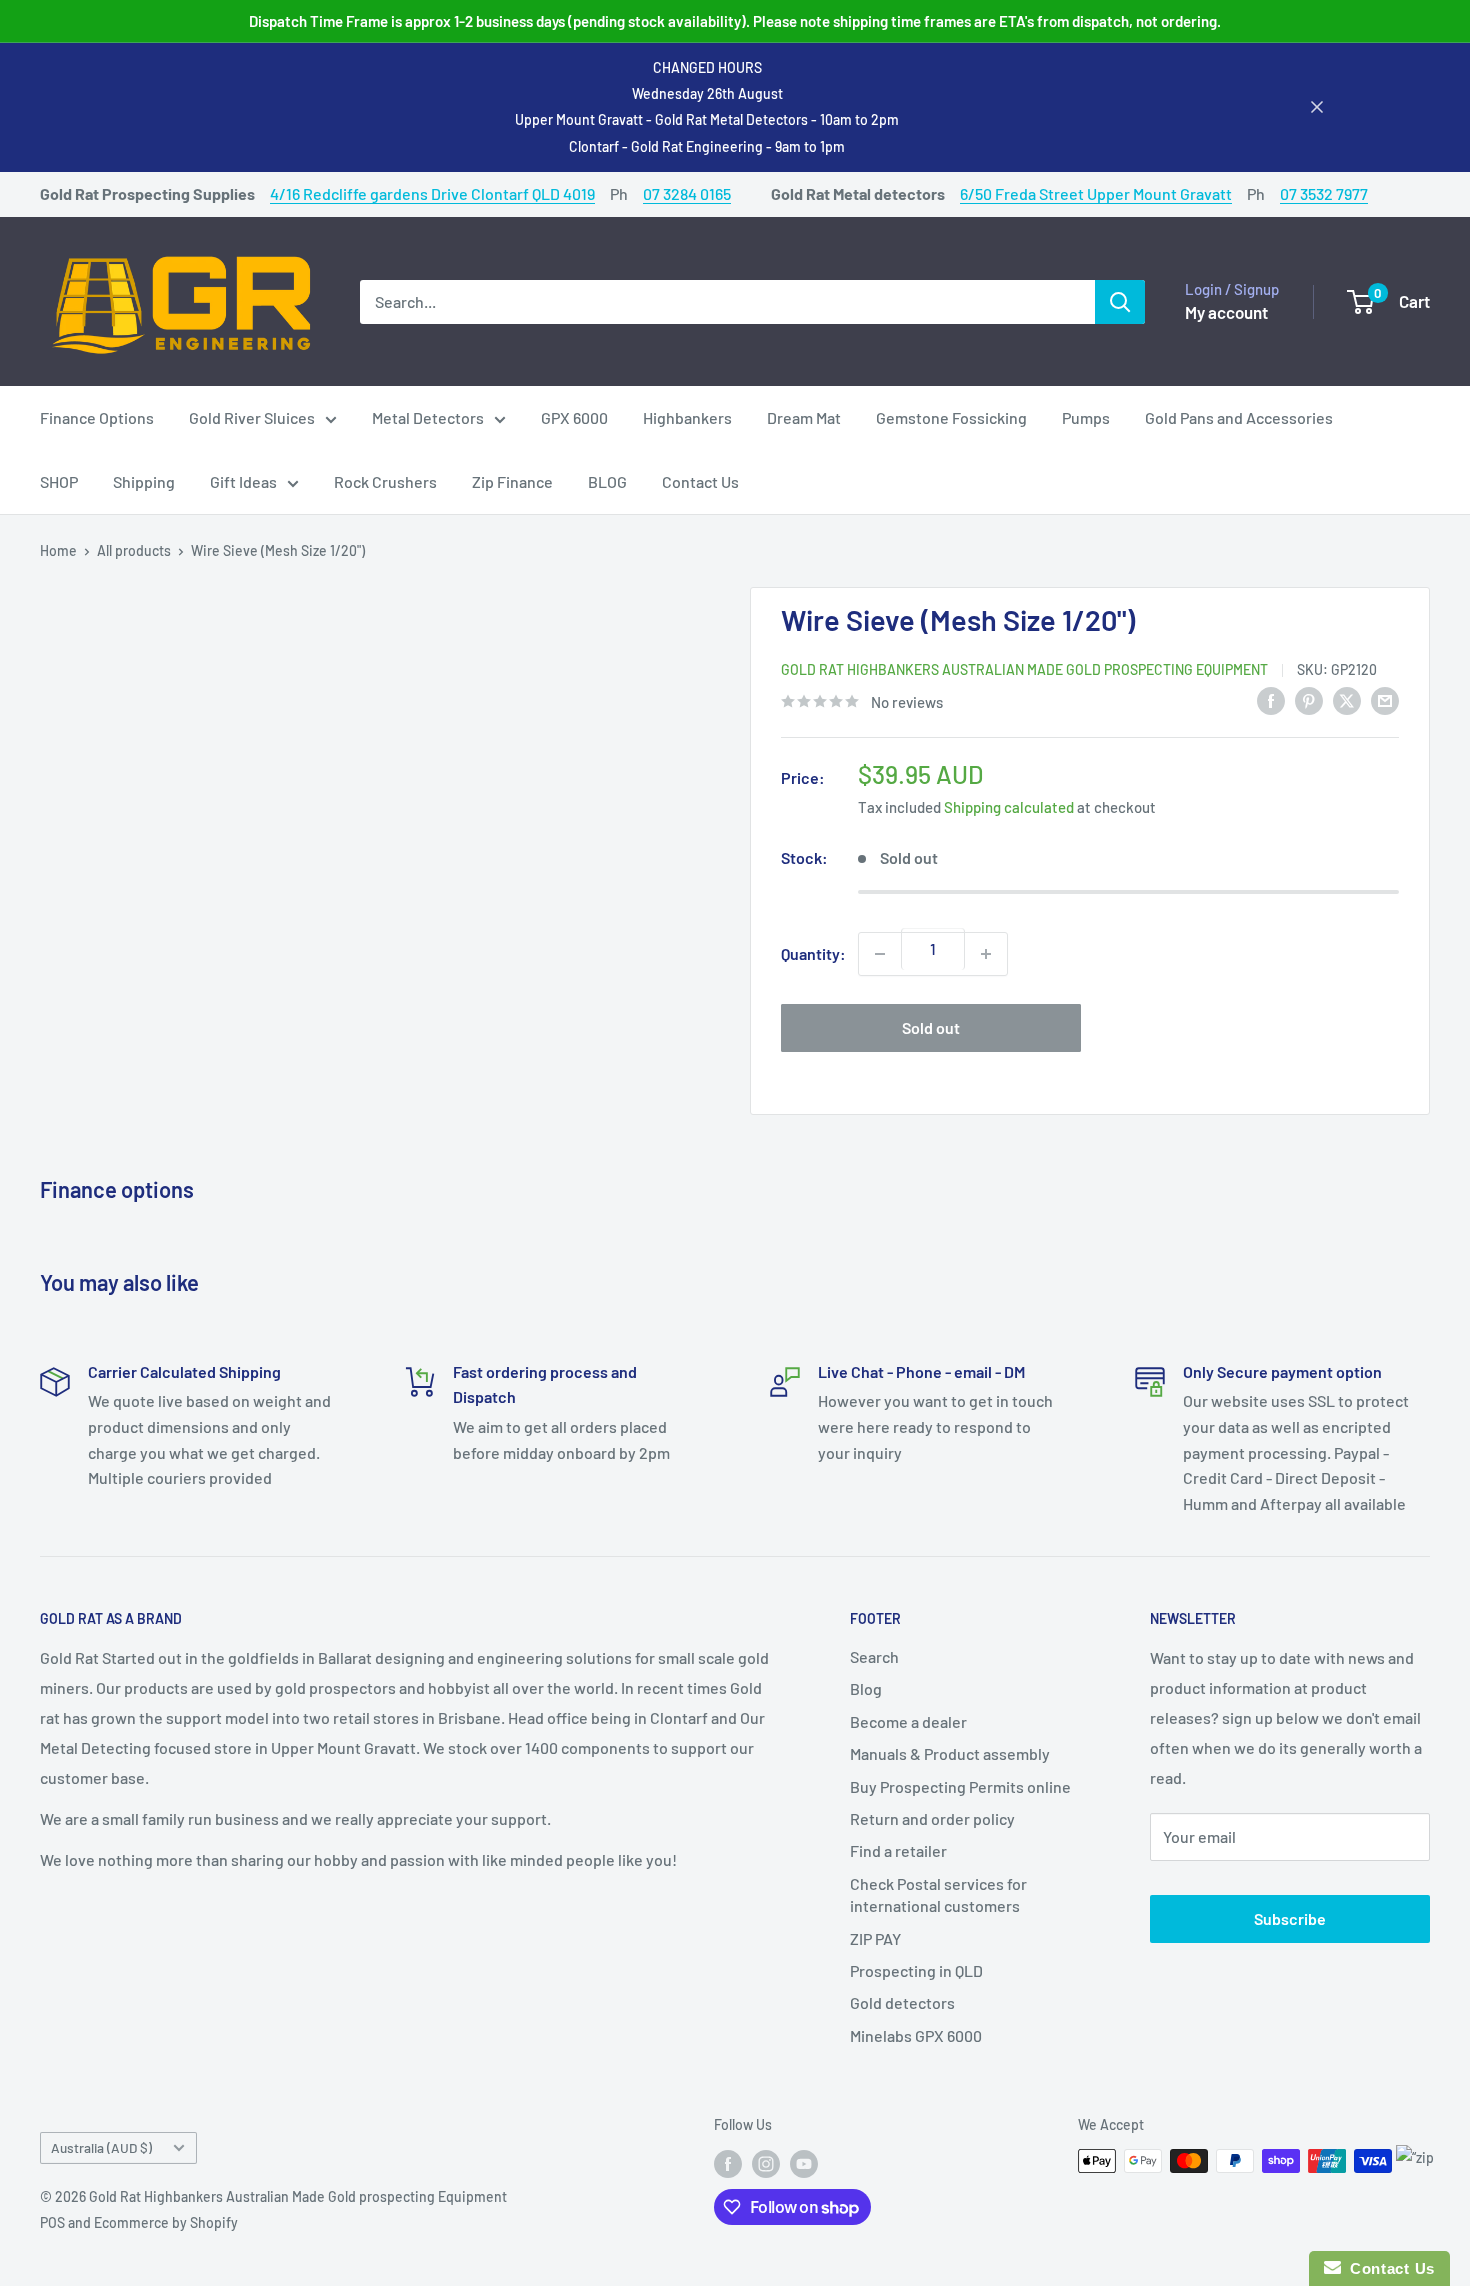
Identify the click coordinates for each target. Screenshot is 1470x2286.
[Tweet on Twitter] (1347, 699)
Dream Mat (804, 417)
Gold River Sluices (252, 417)
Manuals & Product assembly (950, 1753)
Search (874, 1656)
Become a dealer (908, 1721)
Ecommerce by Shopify (166, 2222)
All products (134, 550)
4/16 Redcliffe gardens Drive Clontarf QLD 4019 (432, 193)
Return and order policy (932, 1818)
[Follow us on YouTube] (804, 2163)
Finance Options (97, 417)
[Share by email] (1385, 699)
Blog (866, 1688)
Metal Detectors (428, 417)
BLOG (607, 481)
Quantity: (813, 953)
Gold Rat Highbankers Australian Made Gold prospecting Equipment (1024, 669)
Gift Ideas (243, 481)
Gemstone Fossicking (951, 417)
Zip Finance (512, 481)
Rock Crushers (385, 481)
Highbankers (687, 417)
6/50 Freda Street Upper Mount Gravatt (1096, 193)
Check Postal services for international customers (938, 1894)
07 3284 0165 (687, 193)
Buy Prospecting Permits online (960, 1786)
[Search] (1120, 301)
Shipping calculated (1009, 807)
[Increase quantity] (986, 954)
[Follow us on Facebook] (728, 2163)
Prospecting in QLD (916, 1970)
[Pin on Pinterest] (1309, 699)
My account (1226, 311)
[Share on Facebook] (1271, 699)
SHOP (59, 481)
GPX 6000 (574, 417)
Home (58, 550)
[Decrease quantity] (880, 954)
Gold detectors (902, 2002)
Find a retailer (898, 1850)
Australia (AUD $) (101, 2147)
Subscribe (1290, 1918)
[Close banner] (1317, 107)
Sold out (931, 1027)
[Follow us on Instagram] (766, 2163)
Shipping (144, 481)
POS (52, 2222)
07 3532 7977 (1324, 193)
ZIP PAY (875, 1938)
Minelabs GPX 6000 (916, 2035)
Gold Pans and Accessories (1239, 417)
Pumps (1086, 417)
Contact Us (700, 481)
